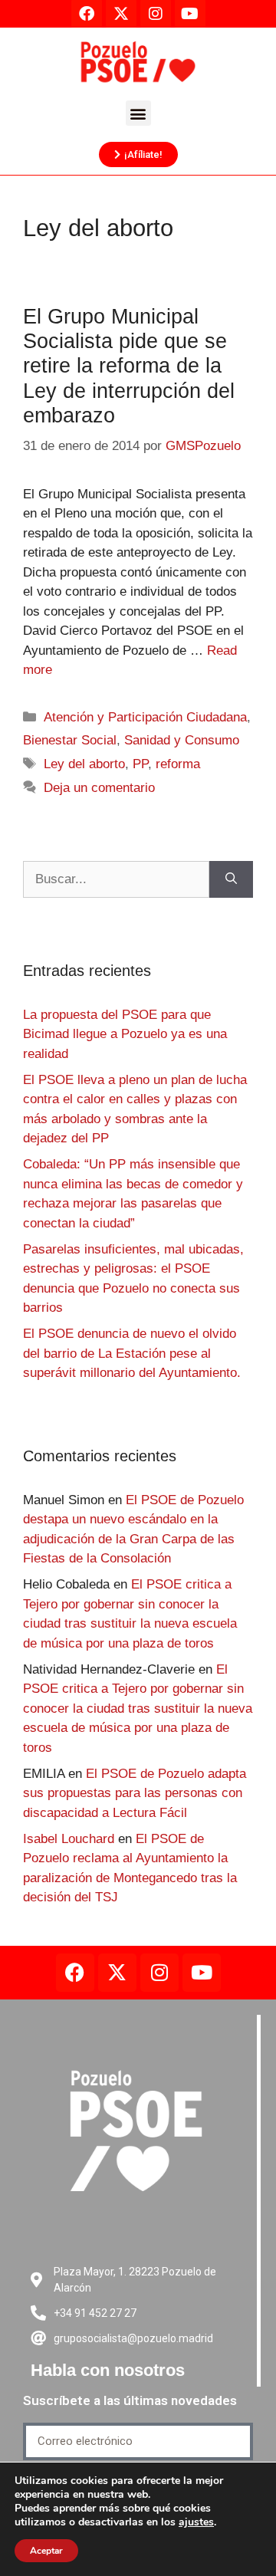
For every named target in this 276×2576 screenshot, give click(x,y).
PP (140, 764)
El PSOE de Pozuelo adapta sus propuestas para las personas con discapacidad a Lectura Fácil (135, 1793)
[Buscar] (231, 879)
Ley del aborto (84, 764)
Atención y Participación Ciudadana (145, 717)
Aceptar (46, 2551)
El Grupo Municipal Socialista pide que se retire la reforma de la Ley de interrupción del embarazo (129, 366)
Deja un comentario (99, 788)
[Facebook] (75, 1973)
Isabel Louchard (69, 1839)
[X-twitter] (117, 1973)
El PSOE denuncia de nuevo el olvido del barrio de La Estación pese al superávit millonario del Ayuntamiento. (132, 1353)
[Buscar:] (116, 879)
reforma (178, 764)
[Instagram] (159, 1973)
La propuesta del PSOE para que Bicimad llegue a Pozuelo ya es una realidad (125, 1034)
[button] (138, 113)
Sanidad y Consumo (182, 740)
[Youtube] (202, 1973)
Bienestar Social (70, 740)
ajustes (196, 2522)
